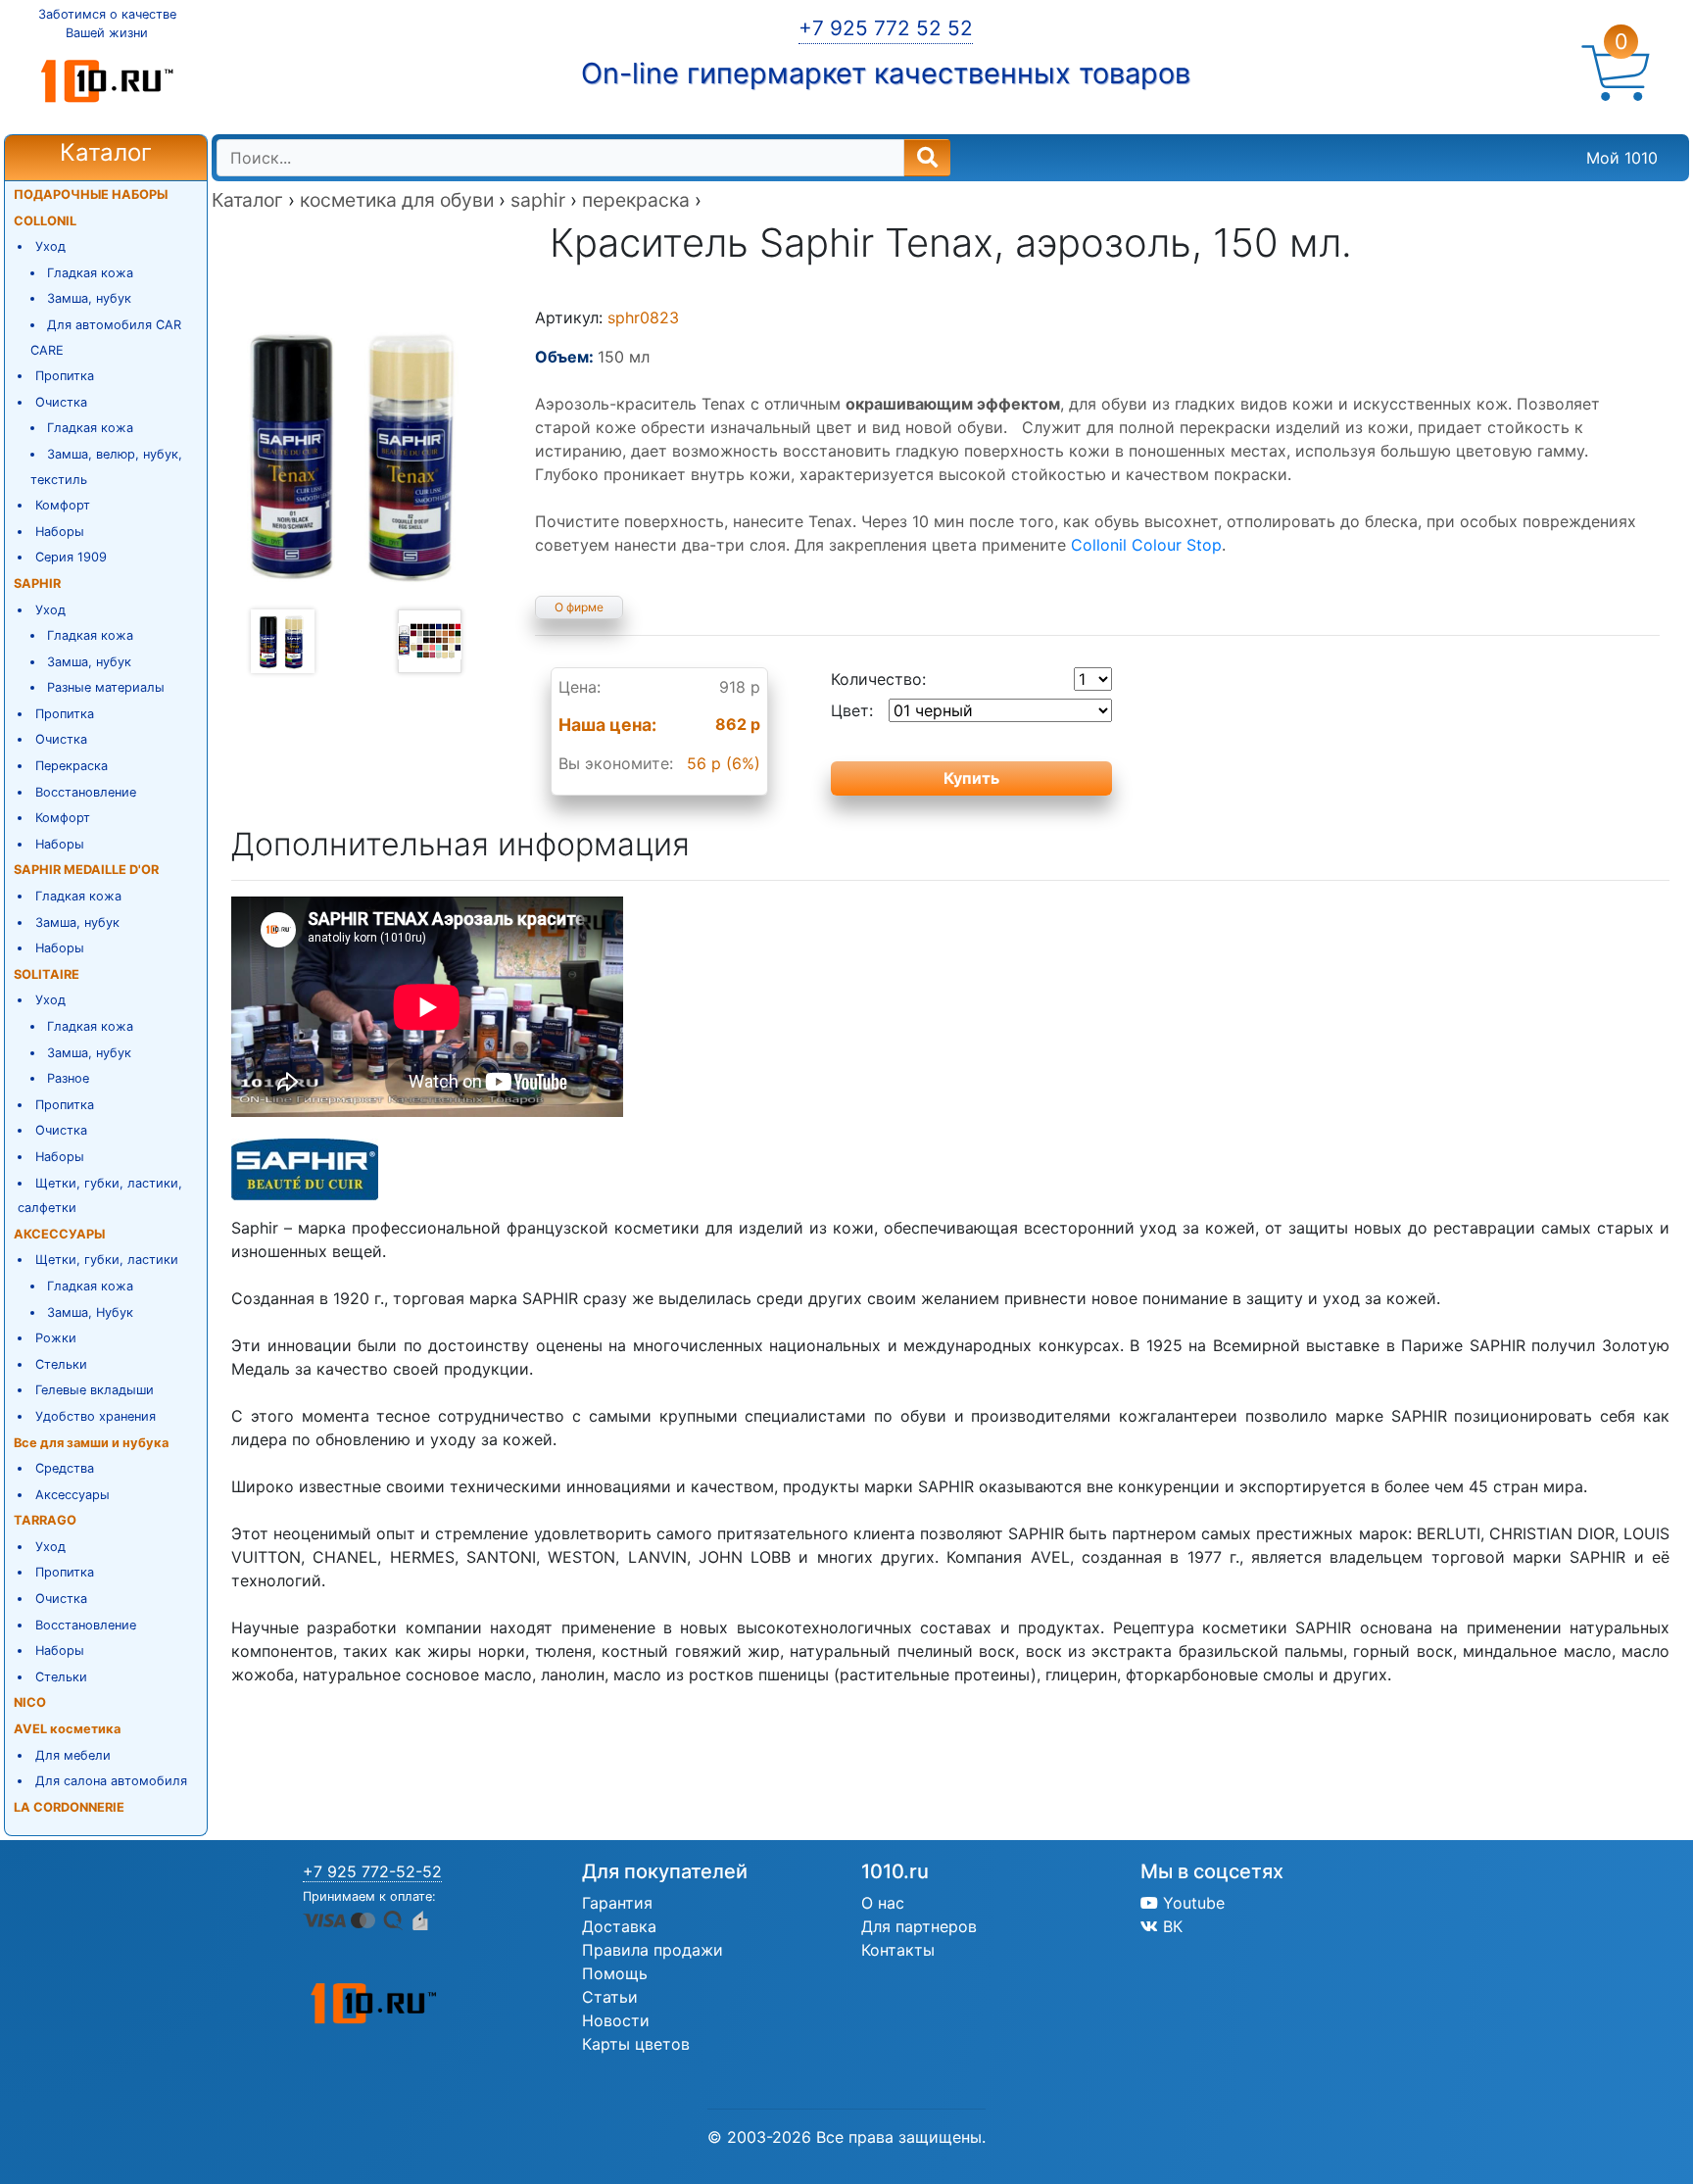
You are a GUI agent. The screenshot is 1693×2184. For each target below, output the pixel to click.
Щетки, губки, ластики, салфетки (100, 1196)
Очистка (61, 402)
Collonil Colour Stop (1146, 545)
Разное (68, 1078)
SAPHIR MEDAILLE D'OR (86, 870)
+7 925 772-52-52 (372, 1871)
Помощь (615, 1973)
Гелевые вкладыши (95, 1390)
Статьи (610, 1997)
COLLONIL (45, 221)
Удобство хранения (96, 1416)
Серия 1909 (71, 557)
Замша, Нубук (90, 1312)
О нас (883, 1903)
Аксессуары (73, 1495)
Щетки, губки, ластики (107, 1260)
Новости (616, 2020)
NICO (30, 1702)
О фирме (579, 607)
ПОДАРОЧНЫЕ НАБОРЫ (91, 194)
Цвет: (852, 710)
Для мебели (73, 1755)
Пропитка (65, 376)
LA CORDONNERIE (69, 1807)
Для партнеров (919, 1926)
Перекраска (72, 766)
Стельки (61, 1364)
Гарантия (617, 1903)
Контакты (898, 1950)
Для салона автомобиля (111, 1781)
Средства (65, 1468)
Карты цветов (636, 2044)
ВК (1170, 1926)
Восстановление (86, 792)
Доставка (619, 1926)
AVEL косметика (67, 1729)
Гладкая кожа (90, 273)
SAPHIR (37, 583)
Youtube (1191, 1903)
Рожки (56, 1338)
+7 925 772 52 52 (886, 28)
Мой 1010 (1622, 158)
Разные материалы (106, 687)
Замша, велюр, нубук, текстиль (107, 467)
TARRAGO (45, 1520)
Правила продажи (653, 1950)
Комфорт (63, 505)
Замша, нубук (89, 298)
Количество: (878, 679)
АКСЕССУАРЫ (59, 1234)
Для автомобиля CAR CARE (106, 338)
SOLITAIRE (47, 974)
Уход (50, 246)
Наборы (60, 532)
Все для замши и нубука (91, 1443)
